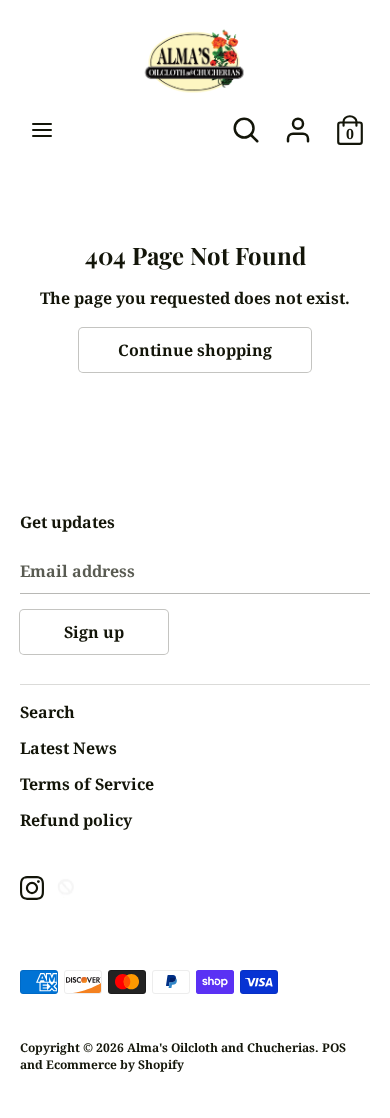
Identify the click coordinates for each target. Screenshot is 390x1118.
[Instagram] (32, 887)
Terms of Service (87, 784)
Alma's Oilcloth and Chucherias (221, 1047)
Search (47, 712)
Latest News (68, 748)
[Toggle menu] (42, 130)
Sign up (94, 632)
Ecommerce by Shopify (115, 1064)
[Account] (298, 122)
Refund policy (76, 820)
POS (334, 1047)
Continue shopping (195, 350)
